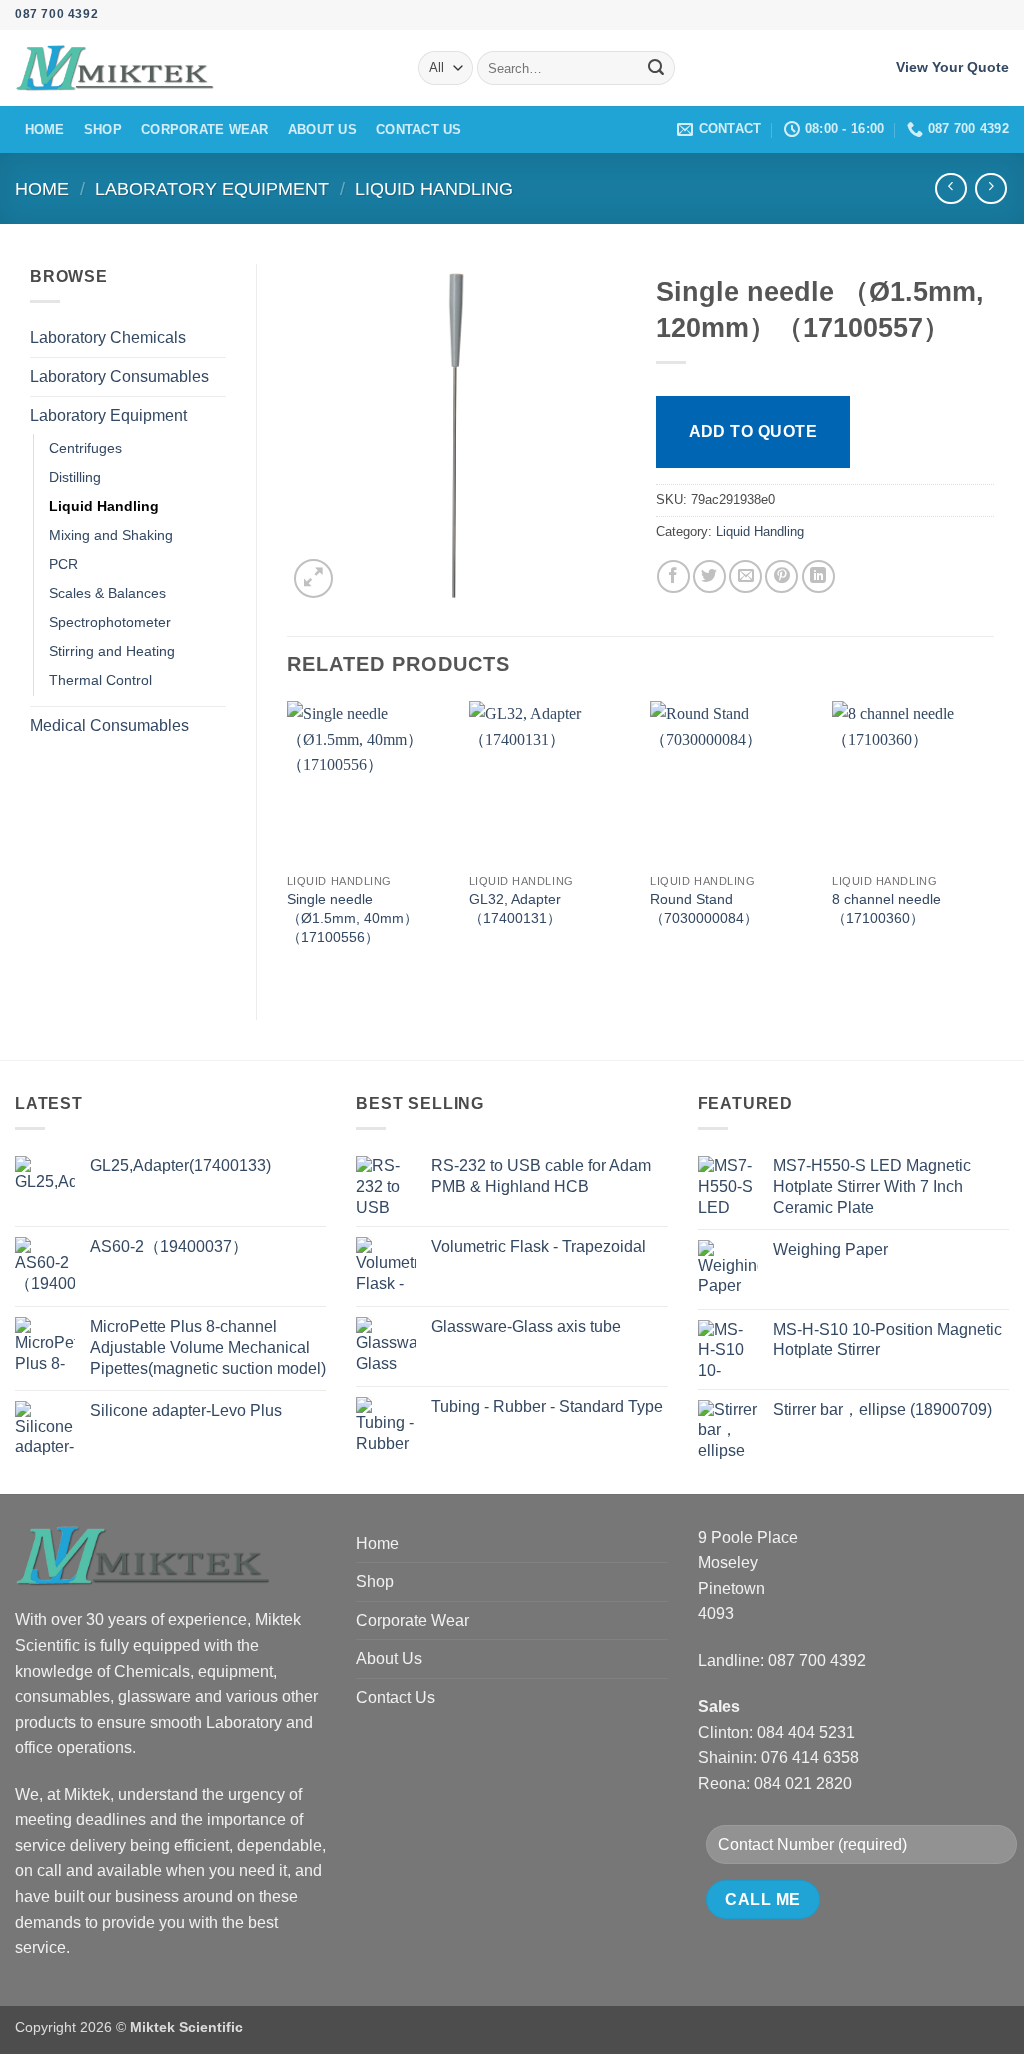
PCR (63, 564)
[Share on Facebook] (673, 576)
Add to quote (753, 431)
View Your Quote (952, 67)
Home (45, 129)
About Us (322, 129)
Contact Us (419, 129)
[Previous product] (990, 188)
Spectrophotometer (110, 622)
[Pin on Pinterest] (781, 576)
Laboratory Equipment (212, 188)
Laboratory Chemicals (108, 337)
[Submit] (656, 68)
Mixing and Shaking (111, 535)
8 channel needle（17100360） (886, 908)
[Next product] (950, 188)
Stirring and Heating (112, 651)
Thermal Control (100, 680)
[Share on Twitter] (709, 576)
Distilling (75, 477)
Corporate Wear (205, 129)
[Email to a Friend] (745, 576)
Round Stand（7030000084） (704, 908)
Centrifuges (85, 448)
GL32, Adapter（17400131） (515, 908)
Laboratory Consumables (119, 376)
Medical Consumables (109, 725)
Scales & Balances (107, 593)
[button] (313, 578)
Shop (103, 129)
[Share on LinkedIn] (818, 576)
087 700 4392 (56, 14)
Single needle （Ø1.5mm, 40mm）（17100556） (352, 917)
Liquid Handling (434, 188)
